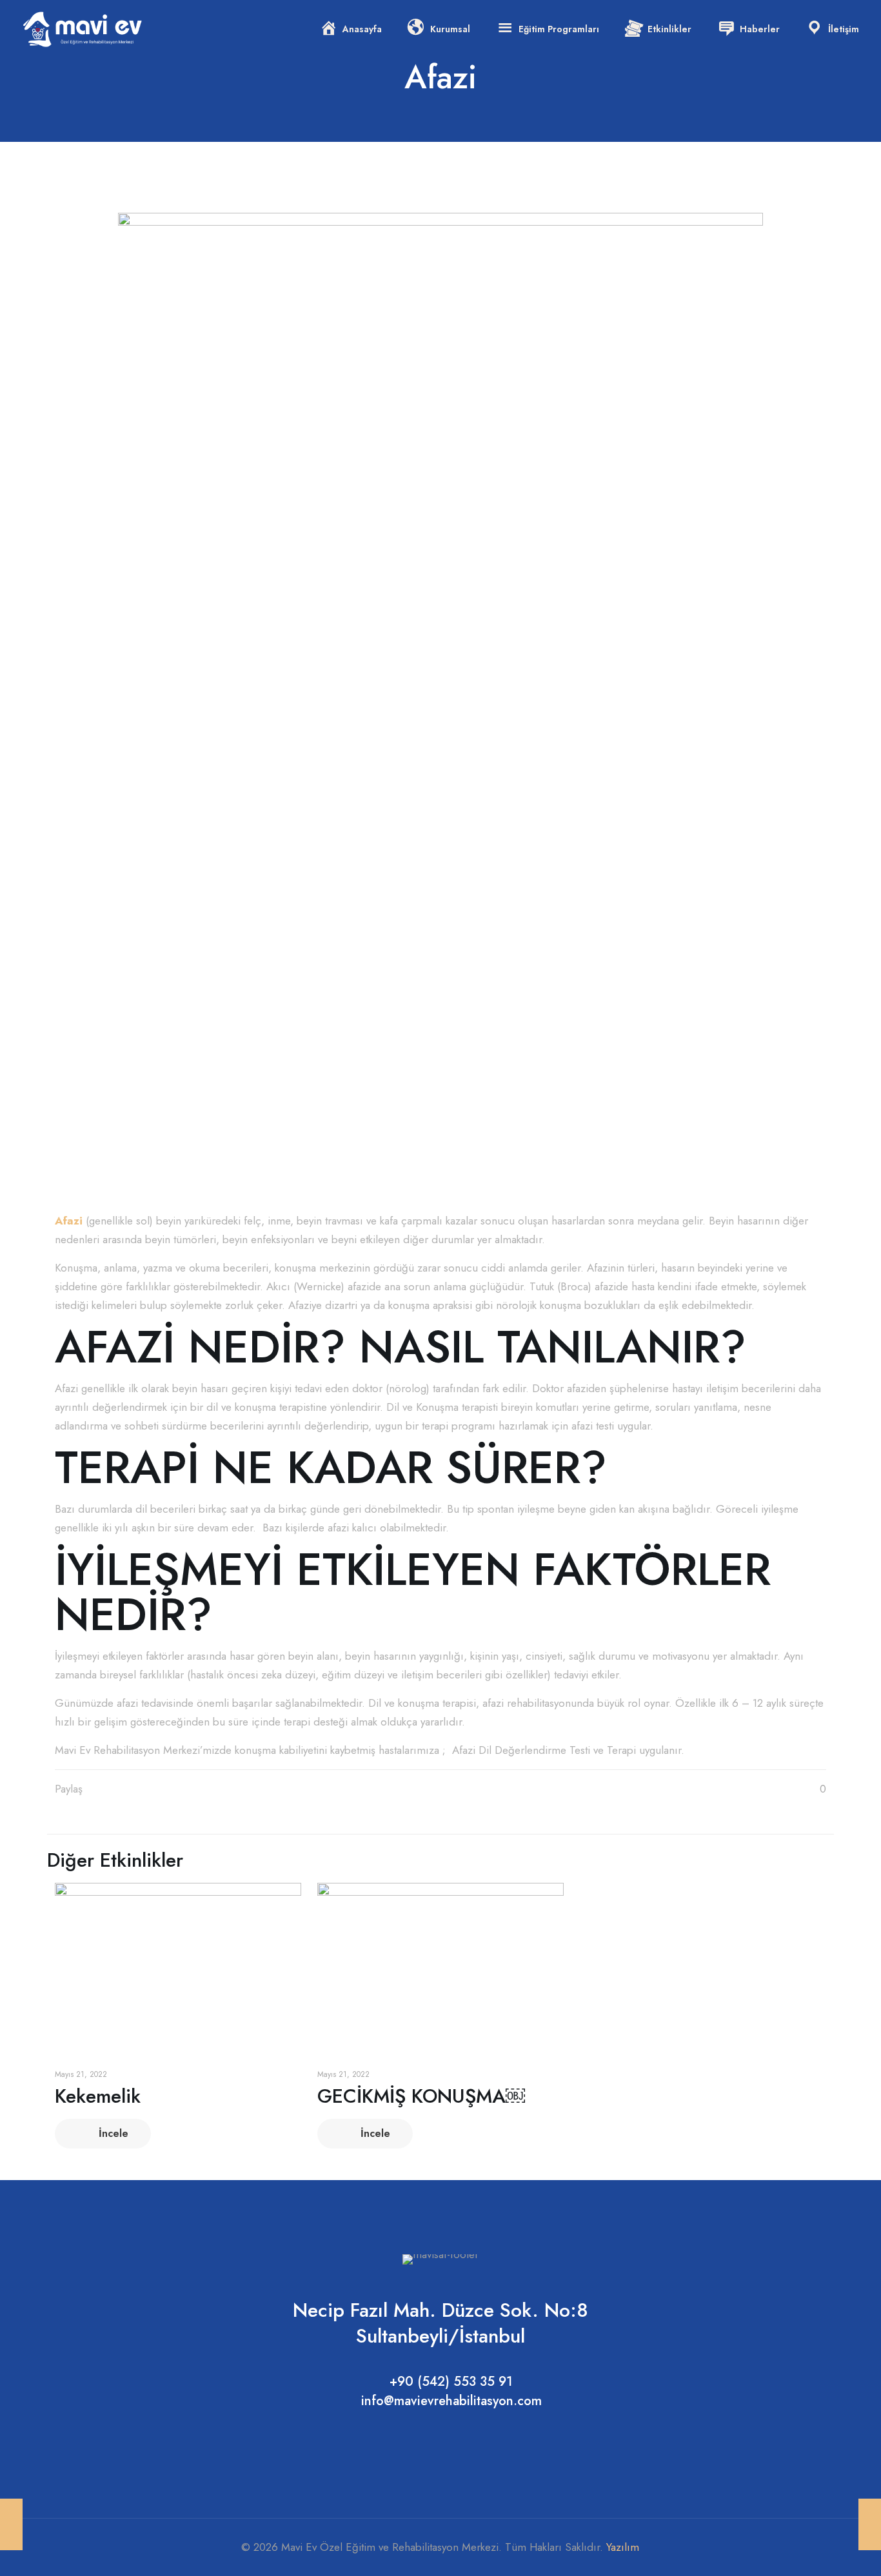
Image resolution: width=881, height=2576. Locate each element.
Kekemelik (98, 2096)
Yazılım (623, 2547)
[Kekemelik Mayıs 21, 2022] (11, 2524)
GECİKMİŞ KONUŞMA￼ (421, 2096)
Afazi (69, 1221)
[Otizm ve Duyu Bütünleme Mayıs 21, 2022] (870, 2524)
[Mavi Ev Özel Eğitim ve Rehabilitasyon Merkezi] (83, 29)
